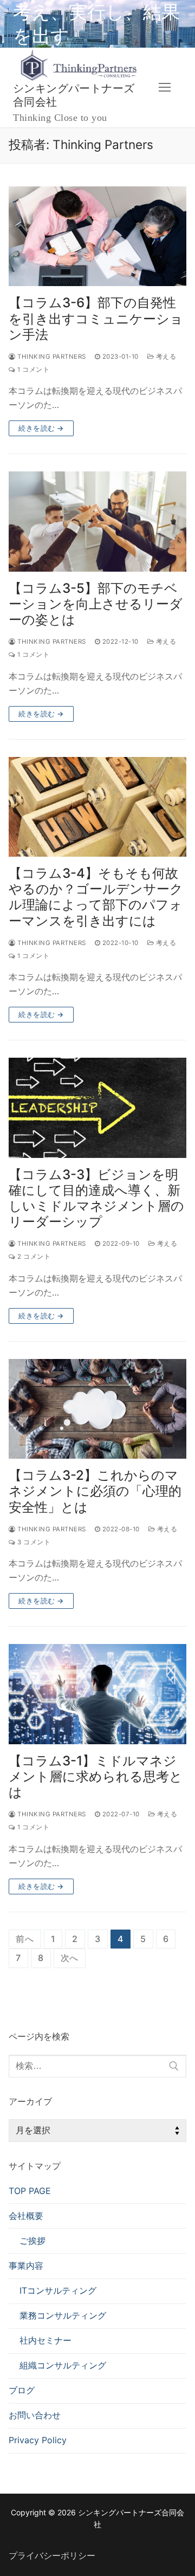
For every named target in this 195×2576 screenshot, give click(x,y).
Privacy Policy (38, 2440)
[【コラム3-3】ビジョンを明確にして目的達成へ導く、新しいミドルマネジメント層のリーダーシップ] (97, 1108)
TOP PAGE (30, 2191)
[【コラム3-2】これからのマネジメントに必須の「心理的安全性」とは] (97, 1409)
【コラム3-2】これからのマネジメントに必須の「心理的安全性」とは (95, 1491)
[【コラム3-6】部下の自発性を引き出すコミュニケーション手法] (97, 237)
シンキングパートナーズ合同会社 (74, 96)
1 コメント (32, 370)
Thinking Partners (51, 357)
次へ (70, 1958)
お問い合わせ (35, 2415)
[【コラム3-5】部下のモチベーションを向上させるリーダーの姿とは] (97, 522)
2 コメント (33, 1257)
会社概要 (26, 2216)
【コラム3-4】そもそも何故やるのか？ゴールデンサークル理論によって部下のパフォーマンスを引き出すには (96, 897)
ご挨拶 (32, 2241)
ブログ (22, 2390)
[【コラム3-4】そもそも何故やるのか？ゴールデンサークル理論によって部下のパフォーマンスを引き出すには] (97, 807)
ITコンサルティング (58, 2290)
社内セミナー (45, 2340)
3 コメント (33, 1542)
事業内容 (26, 2266)
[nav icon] (165, 88)
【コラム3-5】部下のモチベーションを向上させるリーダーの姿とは (96, 604)
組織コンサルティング (63, 2365)
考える (165, 357)
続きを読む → (41, 428)
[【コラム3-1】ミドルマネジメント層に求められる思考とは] (97, 1694)
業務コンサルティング (63, 2315)
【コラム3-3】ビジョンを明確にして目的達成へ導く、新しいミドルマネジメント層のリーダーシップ (96, 1198)
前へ (25, 1939)
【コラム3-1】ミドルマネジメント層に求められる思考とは (96, 1776)
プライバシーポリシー (52, 2555)
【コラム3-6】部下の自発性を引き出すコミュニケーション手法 (96, 318)
